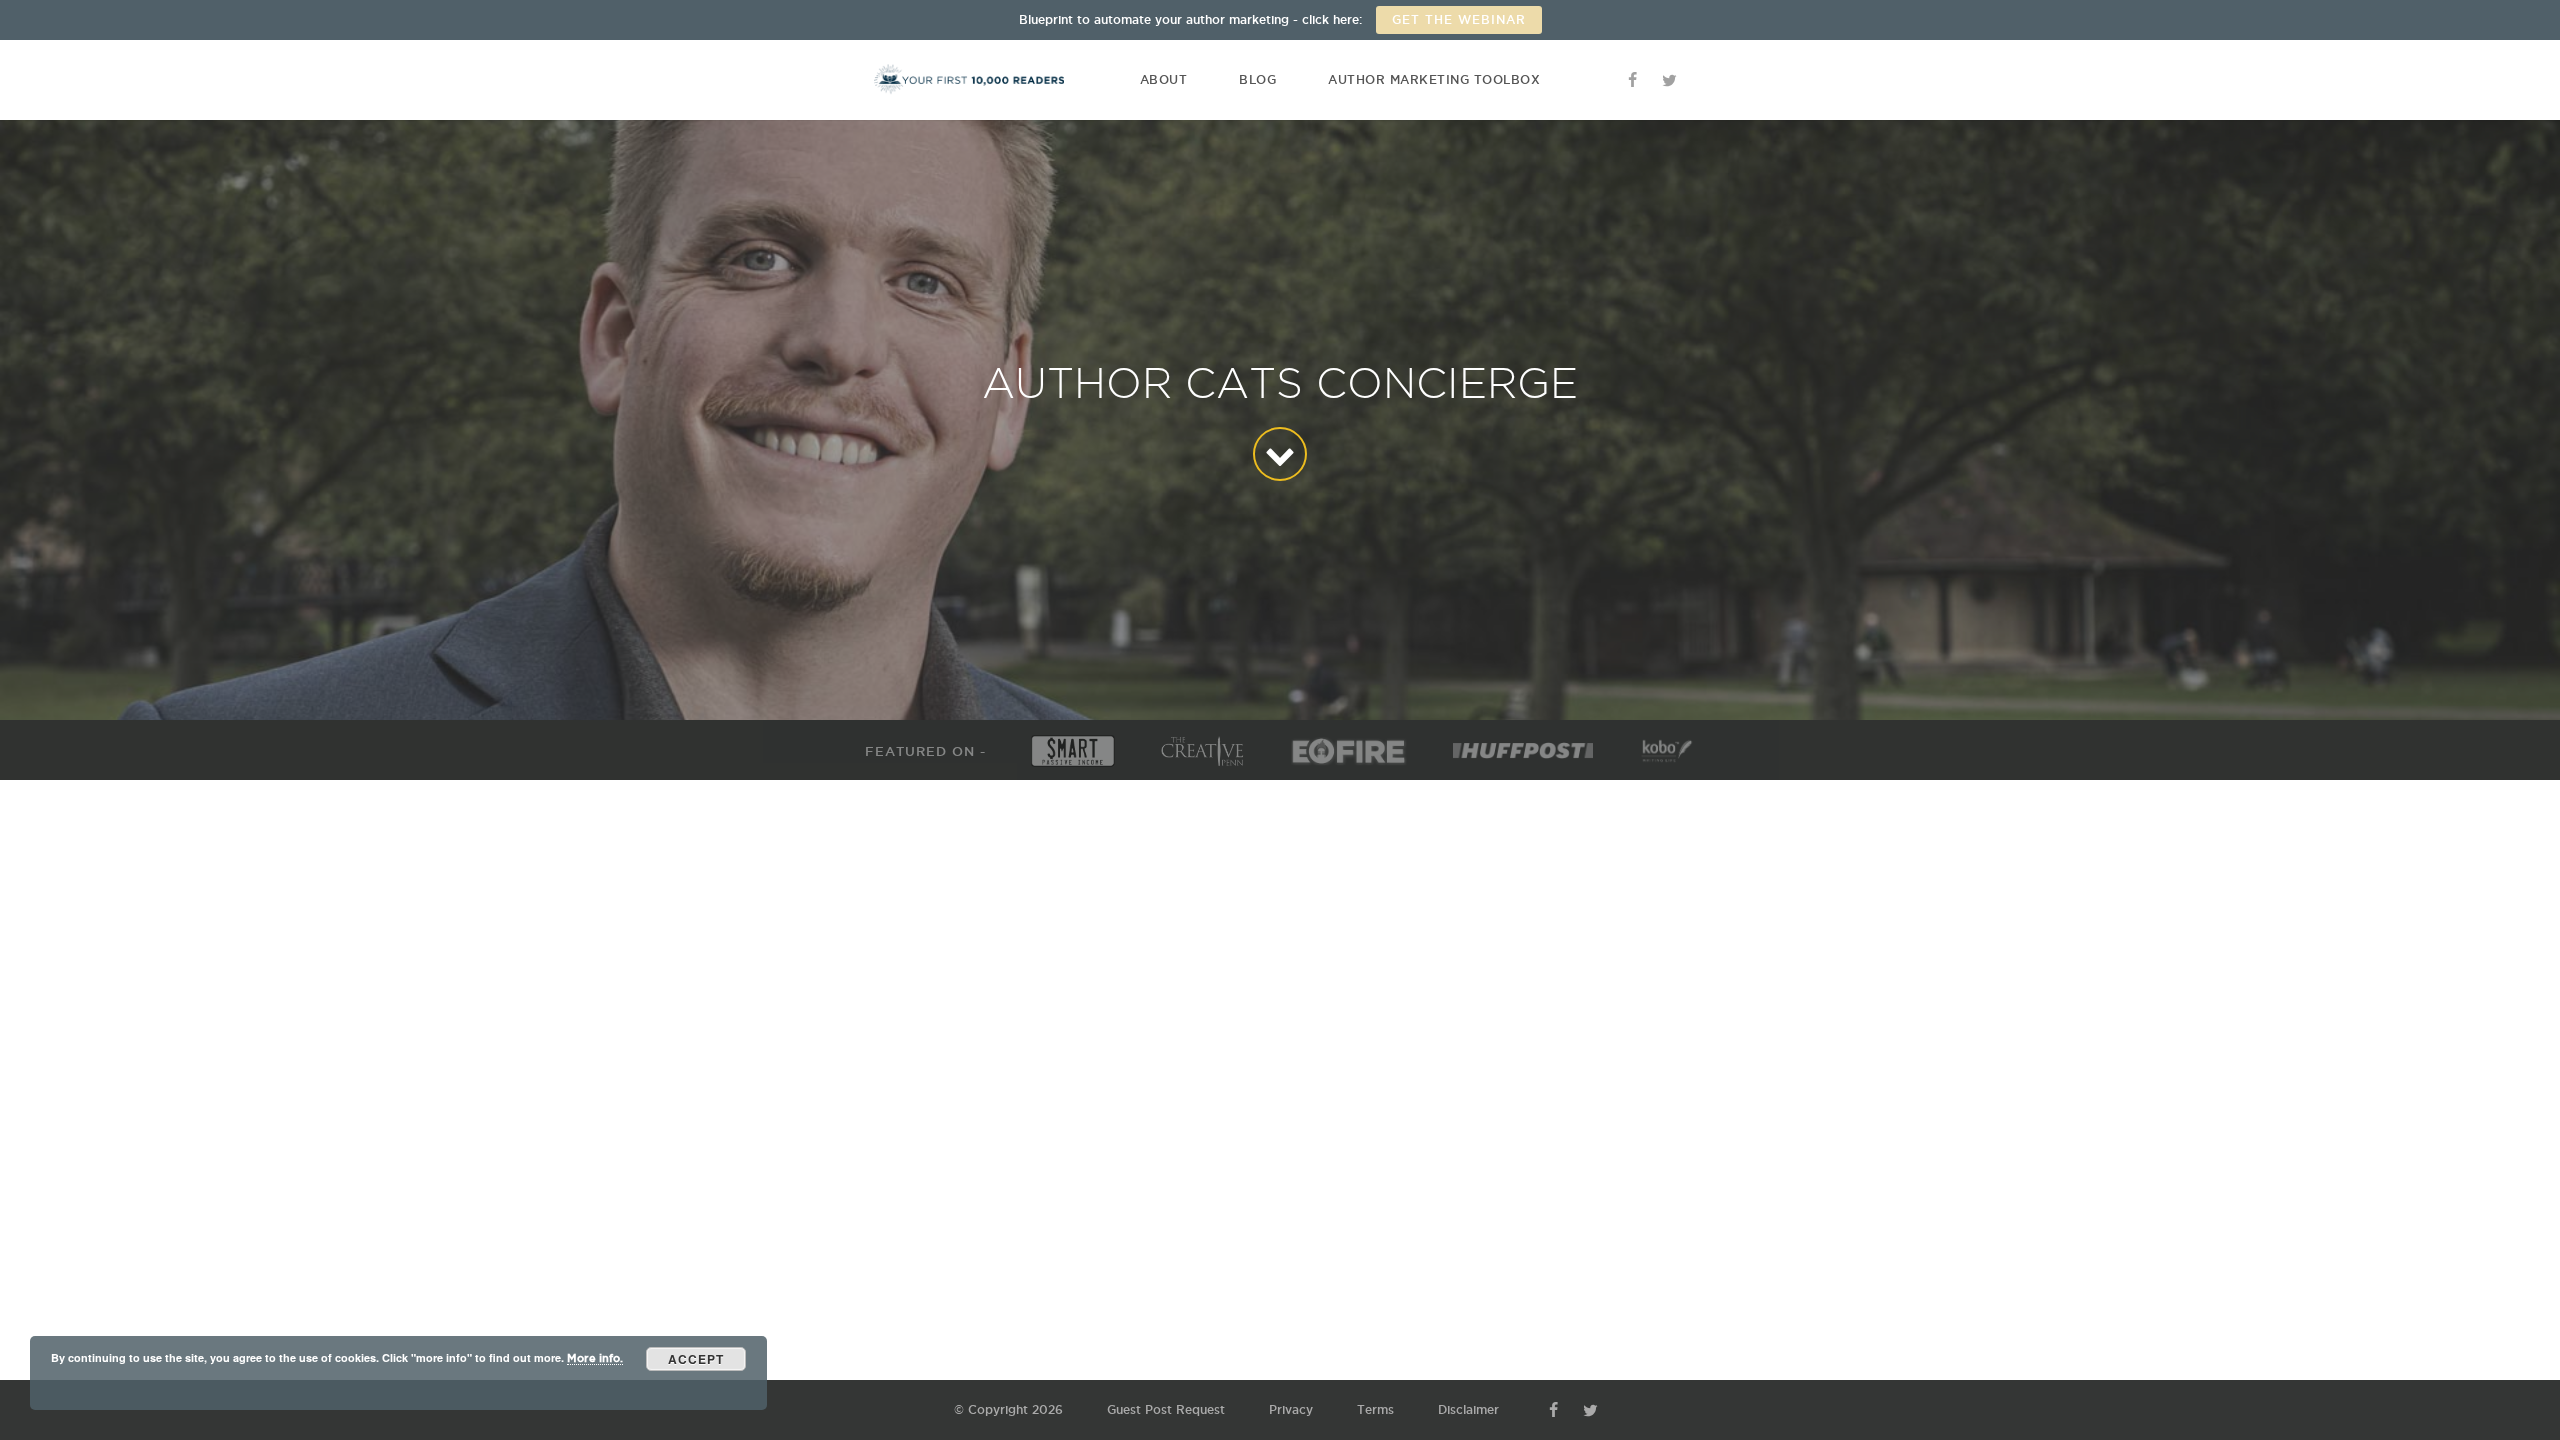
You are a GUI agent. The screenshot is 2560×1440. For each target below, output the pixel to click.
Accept (696, 1359)
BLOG (1257, 79)
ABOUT (1164, 79)
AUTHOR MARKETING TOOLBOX (1434, 79)
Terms (1375, 1409)
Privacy (1291, 1409)
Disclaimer (1468, 1409)
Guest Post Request (1166, 1409)
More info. (595, 1358)
